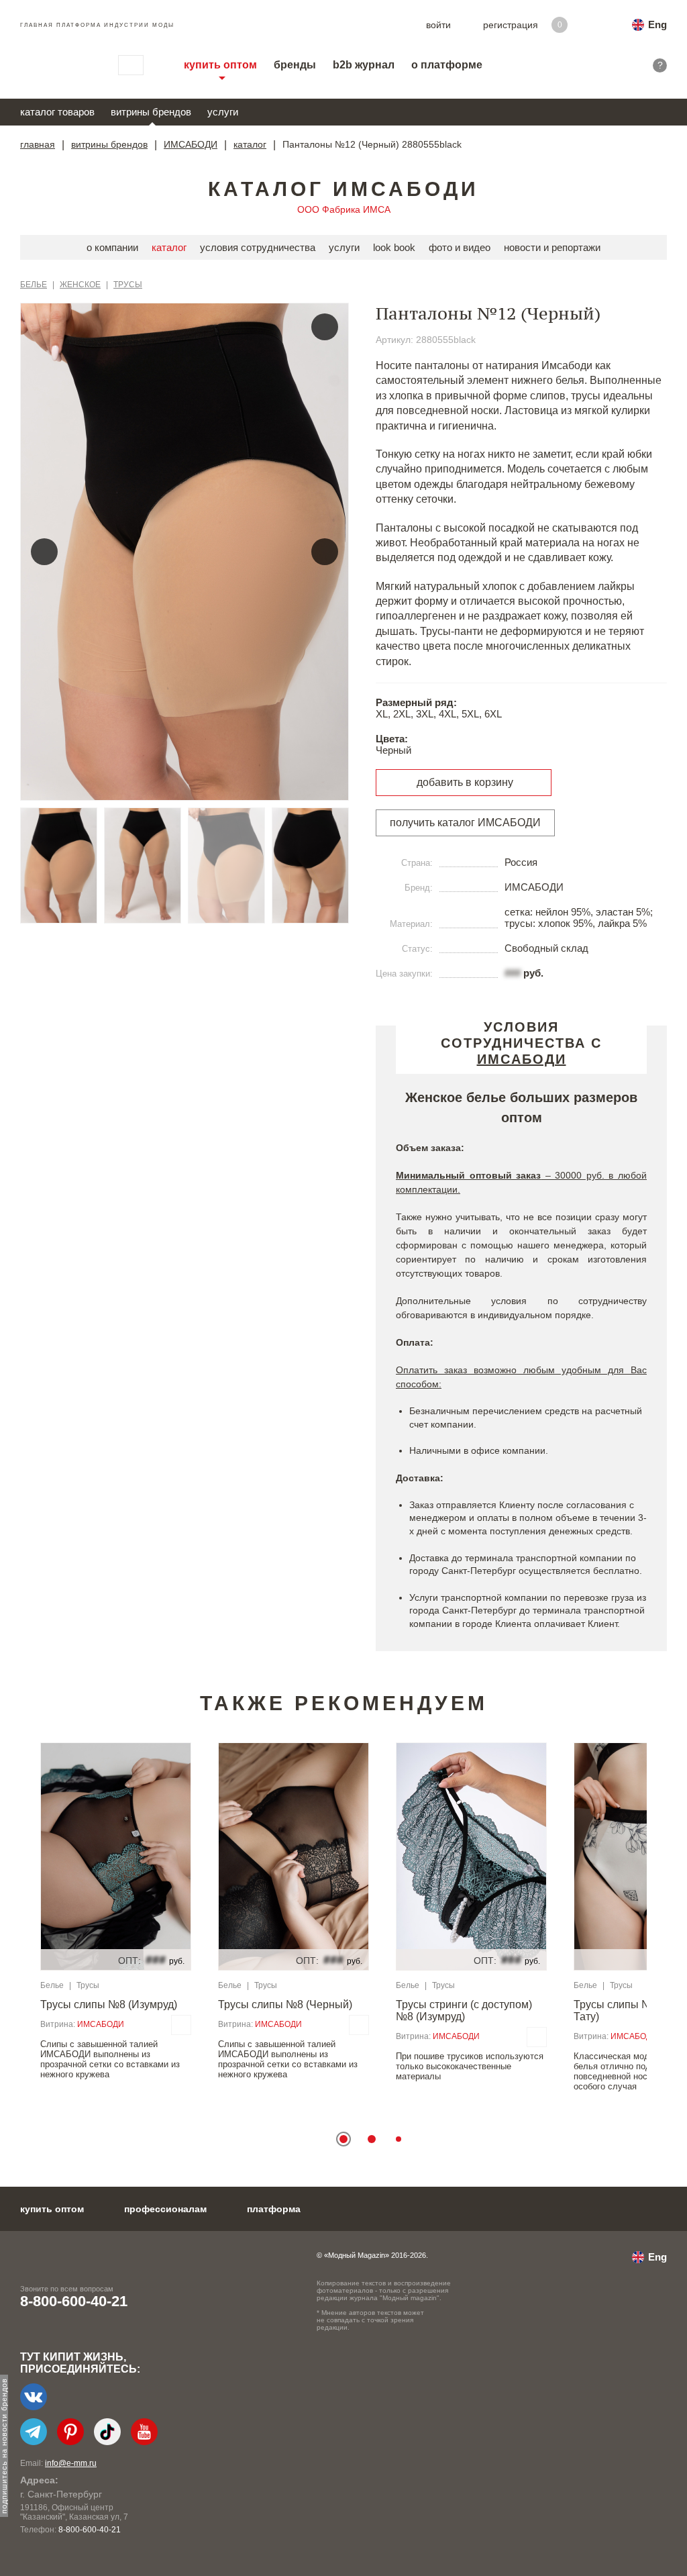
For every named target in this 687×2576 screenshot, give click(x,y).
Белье (34, 285)
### (513, 973)
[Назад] (44, 552)
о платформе (447, 65)
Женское (80, 285)
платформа (274, 2209)
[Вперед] (325, 552)
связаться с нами (131, 65)
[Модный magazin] (56, 65)
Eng (657, 24)
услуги (223, 112)
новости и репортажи (552, 247)
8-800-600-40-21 (74, 2301)
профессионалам (165, 2209)
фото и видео (460, 247)
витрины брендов (151, 112)
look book (394, 247)
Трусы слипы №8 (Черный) (285, 2004)
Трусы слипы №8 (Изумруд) (109, 2004)
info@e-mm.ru (71, 2463)
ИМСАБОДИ (191, 144)
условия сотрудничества (258, 247)
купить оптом (220, 65)
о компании (112, 247)
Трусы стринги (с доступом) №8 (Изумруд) (464, 2011)
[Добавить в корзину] (181, 2025)
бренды (295, 65)
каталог (250, 144)
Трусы (128, 285)
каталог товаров (57, 112)
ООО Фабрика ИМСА (344, 209)
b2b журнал (364, 65)
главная (38, 144)
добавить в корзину (465, 782)
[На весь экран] (325, 327)
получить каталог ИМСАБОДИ (465, 823)
